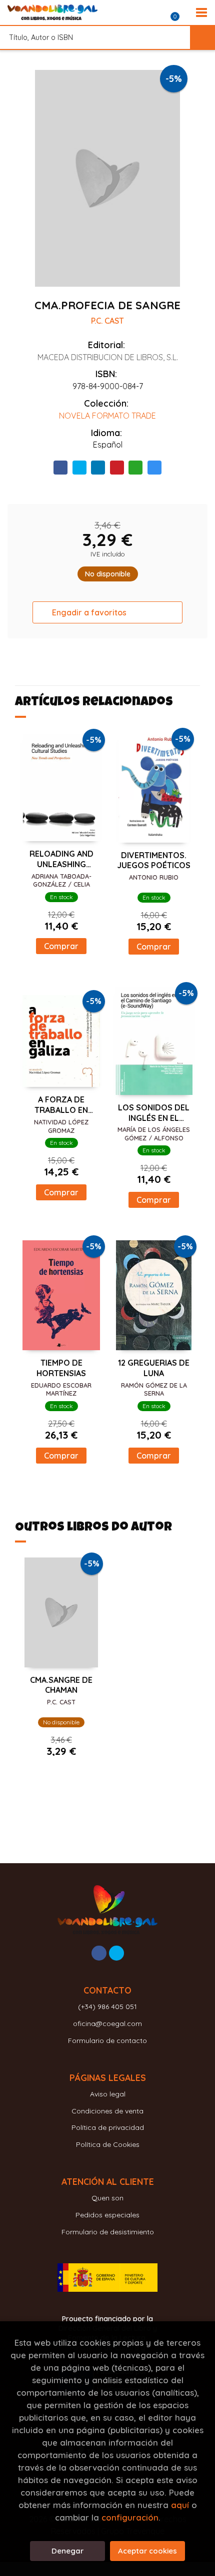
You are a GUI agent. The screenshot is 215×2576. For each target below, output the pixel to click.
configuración (130, 2517)
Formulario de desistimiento (108, 2232)
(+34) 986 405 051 (107, 2007)
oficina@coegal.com (107, 2024)
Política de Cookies (108, 2144)
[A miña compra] (180, 12)
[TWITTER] (116, 1953)
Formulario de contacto (107, 2041)
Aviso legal (108, 2094)
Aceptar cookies (147, 2551)
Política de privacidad (108, 2127)
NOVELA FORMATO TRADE (107, 416)
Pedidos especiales (107, 2215)
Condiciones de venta (107, 2111)
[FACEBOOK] (99, 1953)
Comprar (61, 946)
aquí (180, 2505)
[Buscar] (202, 37)
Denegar (67, 2551)
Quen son (107, 2198)
